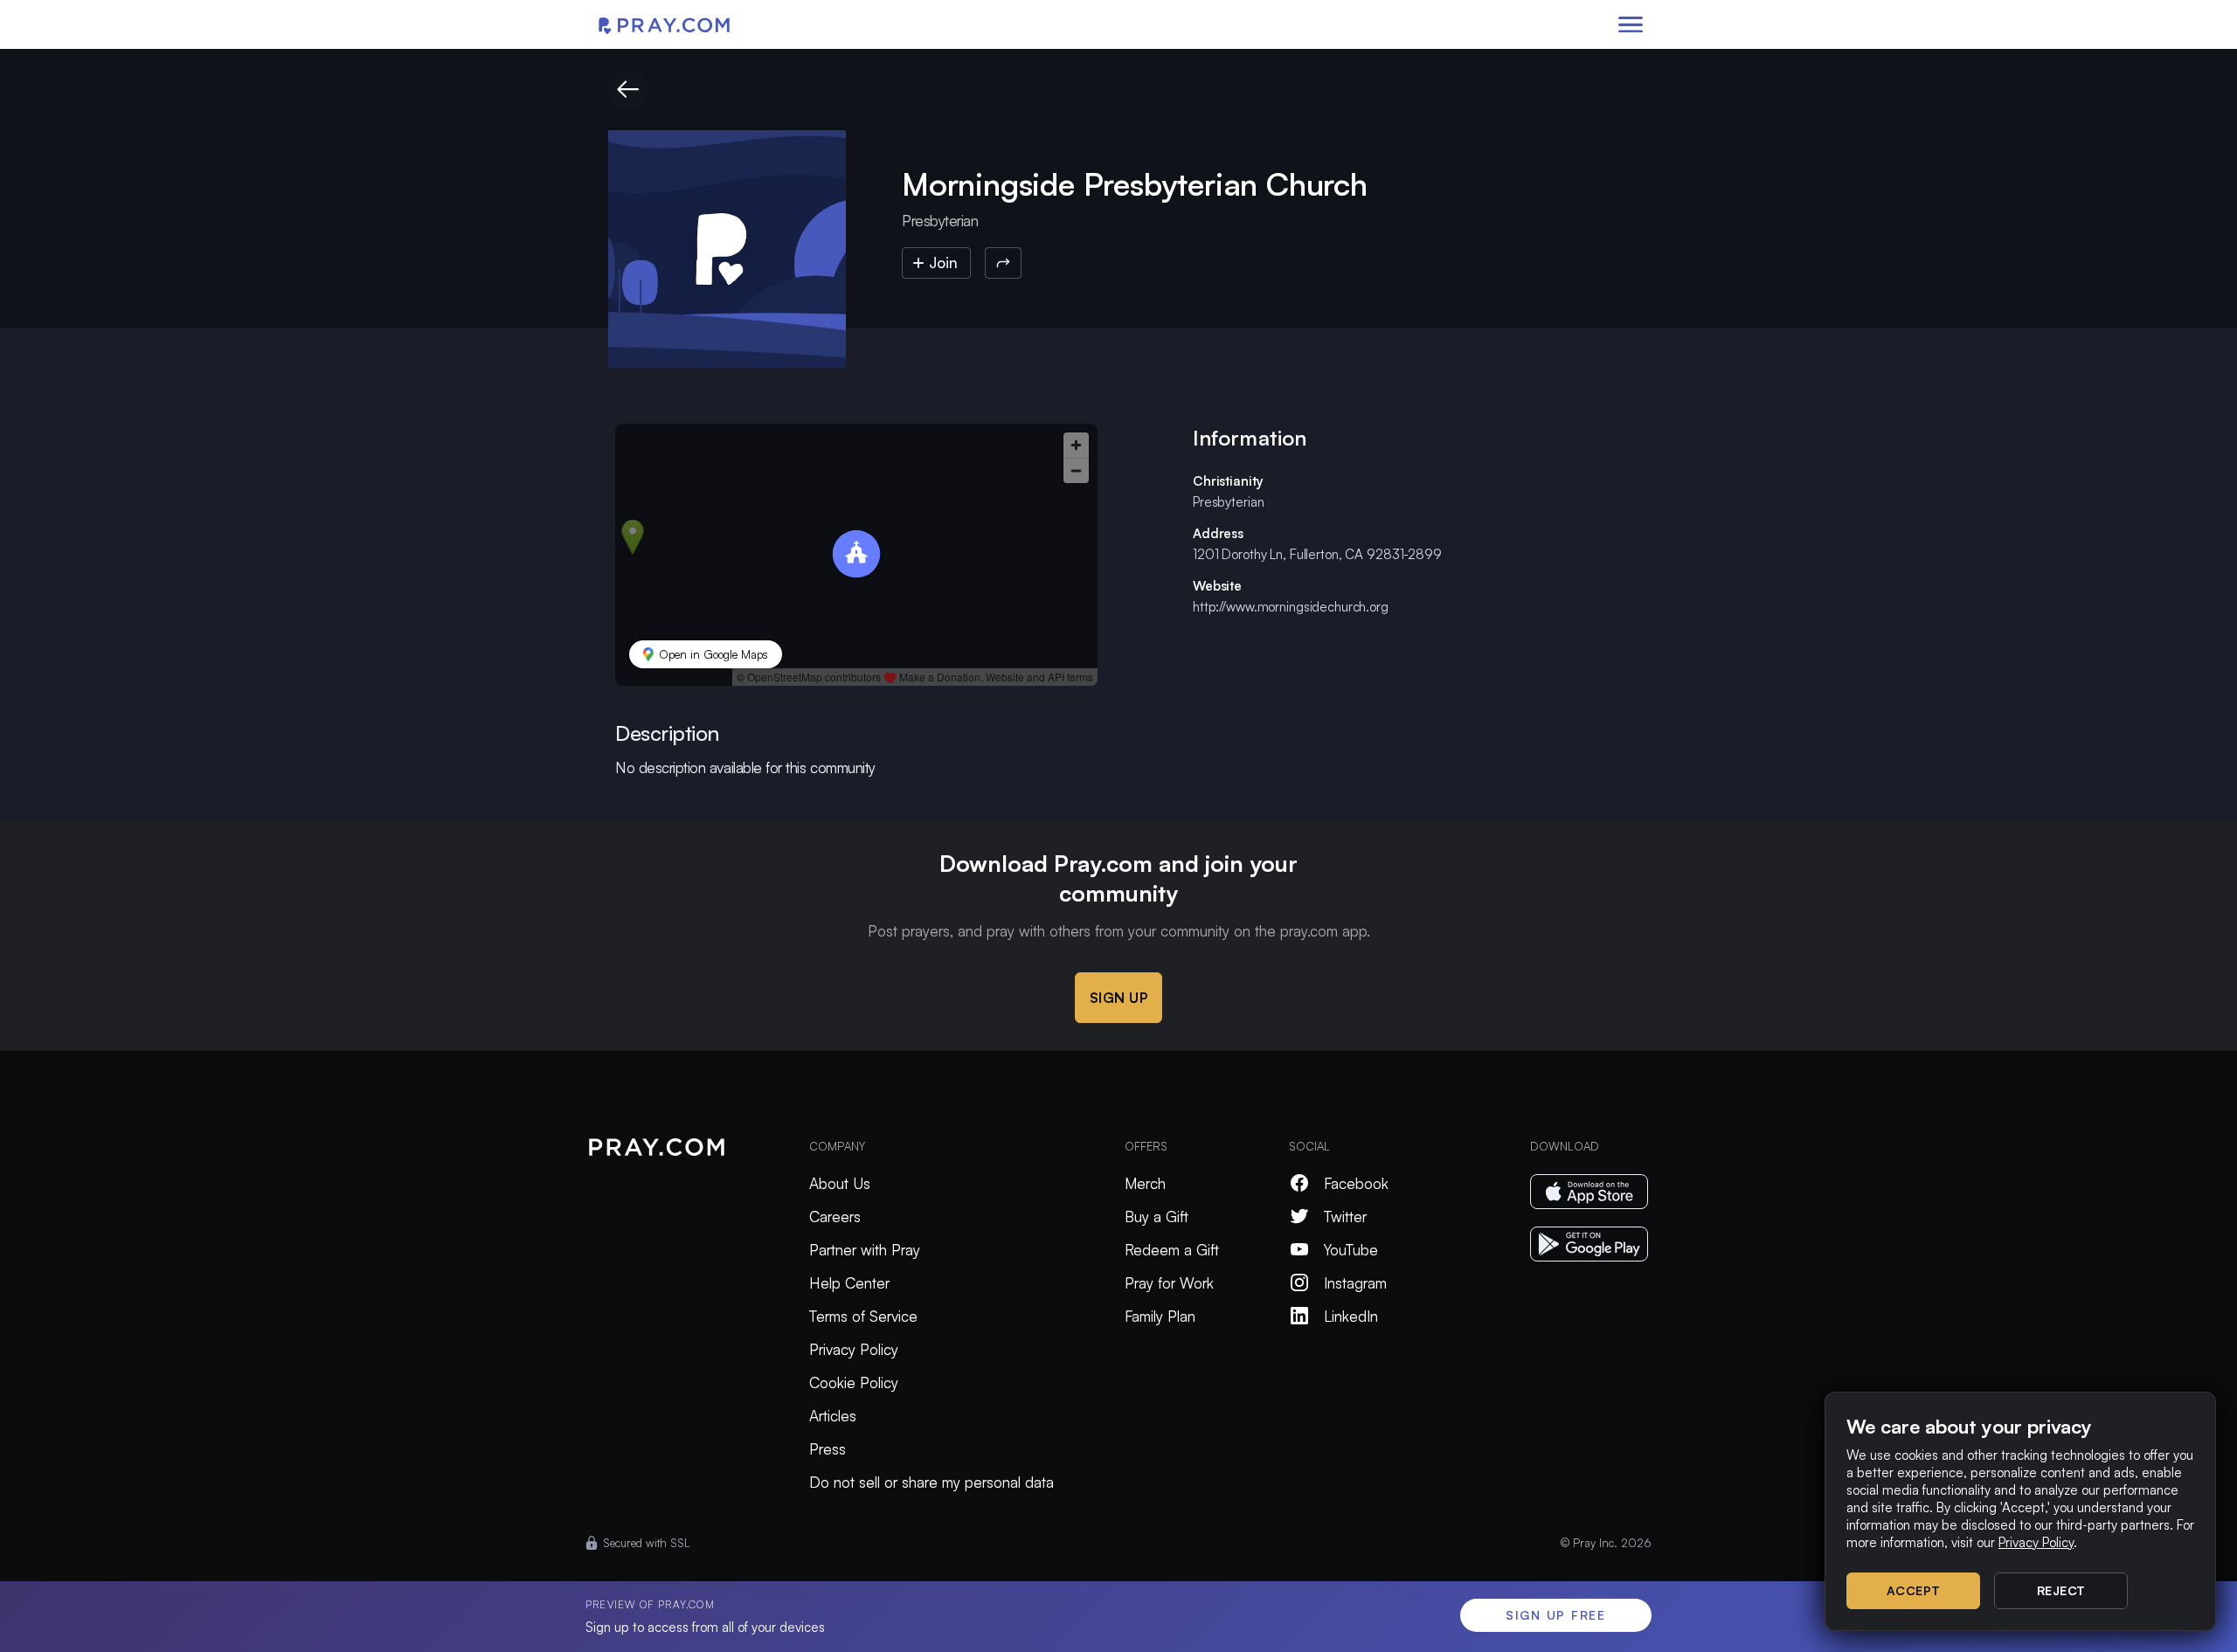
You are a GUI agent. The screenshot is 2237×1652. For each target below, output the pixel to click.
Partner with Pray (865, 1250)
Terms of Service (863, 1316)
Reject (2061, 1590)
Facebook (1356, 1183)
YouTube (1351, 1250)
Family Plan (1160, 1316)
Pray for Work (1169, 1283)
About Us (840, 1183)
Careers (835, 1217)
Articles (833, 1416)
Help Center (849, 1283)
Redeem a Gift (1172, 1250)
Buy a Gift (1157, 1217)
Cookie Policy (854, 1382)
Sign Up (1119, 998)
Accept (1914, 1590)
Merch (1145, 1183)
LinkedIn (1351, 1316)
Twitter (1345, 1217)
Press (828, 1449)
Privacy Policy (854, 1349)
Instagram (1355, 1283)
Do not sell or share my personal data (932, 1482)
